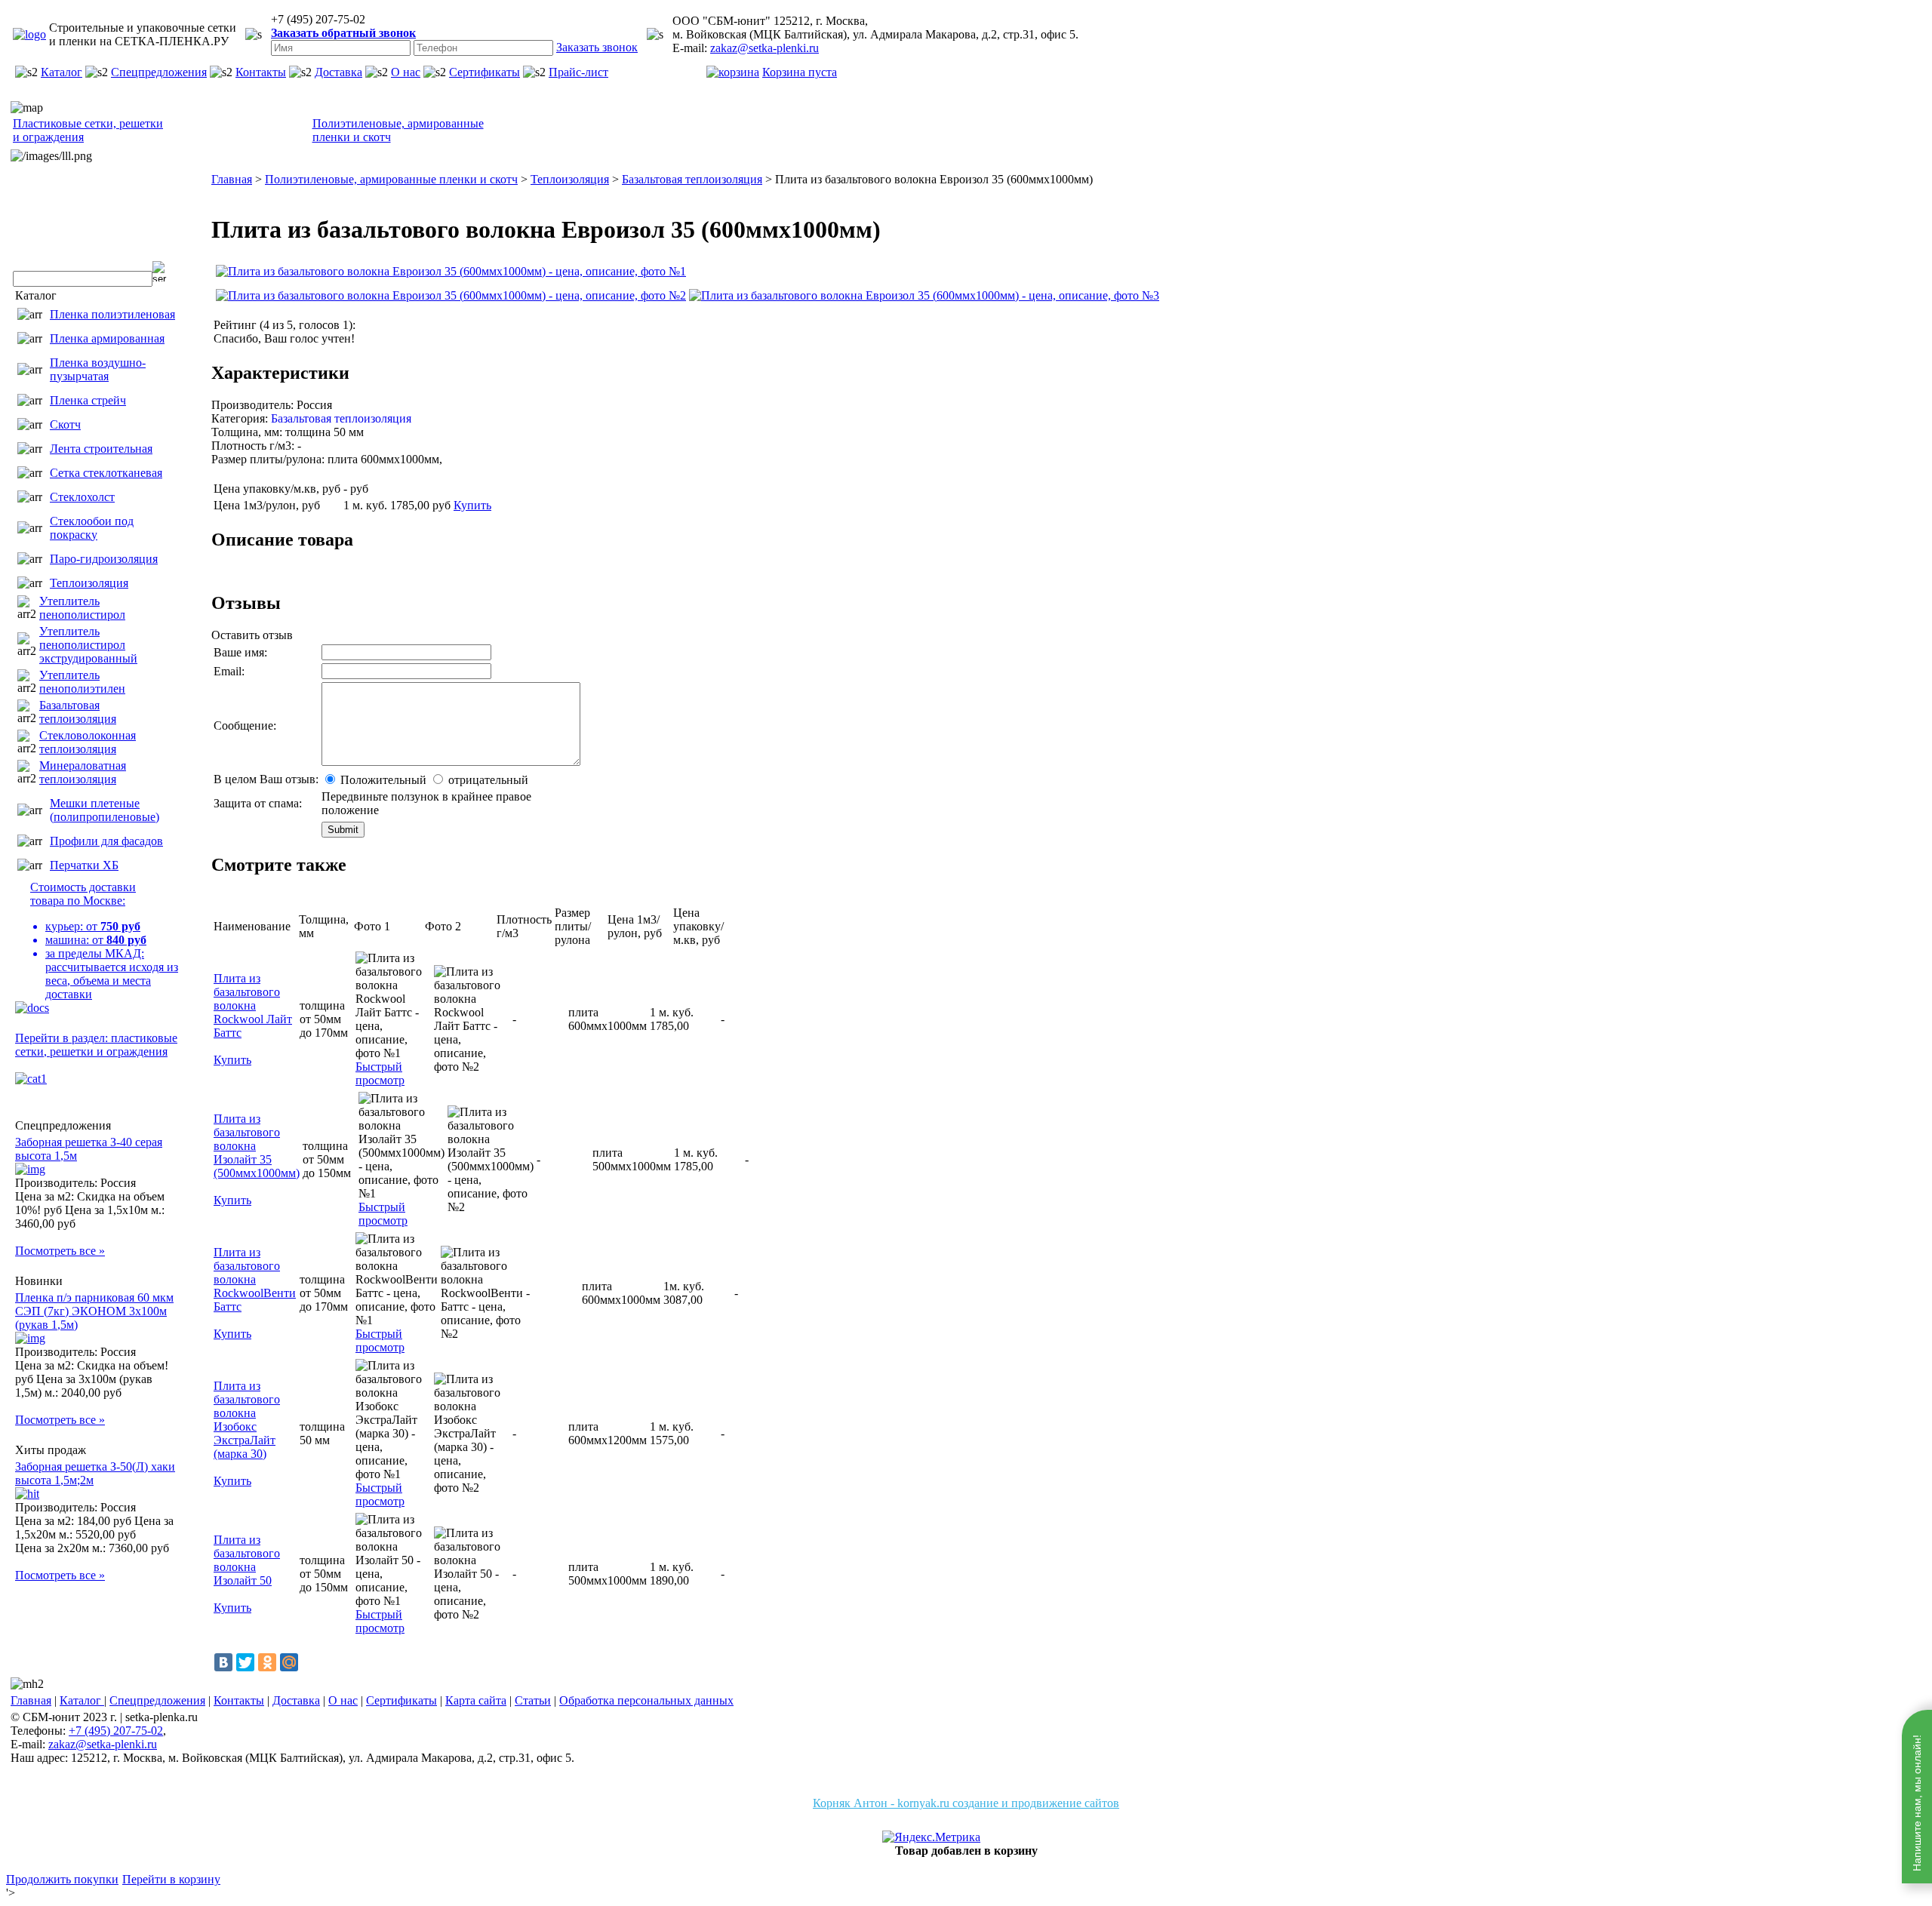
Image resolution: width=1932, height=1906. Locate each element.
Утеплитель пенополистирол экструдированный (88, 645)
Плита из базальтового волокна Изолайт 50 (247, 1560)
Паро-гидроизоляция (104, 559)
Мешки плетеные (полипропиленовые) (105, 810)
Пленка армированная (107, 338)
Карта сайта (476, 1700)
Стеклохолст (82, 497)
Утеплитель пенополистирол (82, 608)
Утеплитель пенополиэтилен (82, 682)
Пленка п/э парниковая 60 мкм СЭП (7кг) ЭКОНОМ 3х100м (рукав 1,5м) (94, 1311)
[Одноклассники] (267, 1662)
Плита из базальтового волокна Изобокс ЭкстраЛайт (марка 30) (247, 1420)
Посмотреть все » (60, 1251)
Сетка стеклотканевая (106, 473)
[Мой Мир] (289, 1662)
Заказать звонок (597, 47)
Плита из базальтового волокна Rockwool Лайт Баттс (253, 1005)
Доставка (338, 72)
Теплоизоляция (89, 583)
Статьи (533, 1700)
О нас (406, 72)
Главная (31, 1700)
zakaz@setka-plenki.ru (764, 48)
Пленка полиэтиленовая (112, 314)
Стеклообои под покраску (92, 528)
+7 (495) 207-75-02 (116, 1731)
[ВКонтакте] (223, 1662)
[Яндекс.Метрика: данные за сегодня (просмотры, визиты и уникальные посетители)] (931, 1837)
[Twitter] (245, 1662)
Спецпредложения (159, 72)
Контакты (261, 72)
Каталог (62, 72)
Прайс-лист (578, 72)
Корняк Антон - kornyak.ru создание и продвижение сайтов (966, 1803)
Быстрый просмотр (380, 1073)
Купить (472, 505)
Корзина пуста (800, 72)
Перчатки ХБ (84, 865)
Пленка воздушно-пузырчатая (98, 369)
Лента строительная (101, 449)
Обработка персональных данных (646, 1700)
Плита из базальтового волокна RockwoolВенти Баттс (255, 1279)
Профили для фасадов (106, 841)
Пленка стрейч (88, 400)
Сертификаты (485, 72)
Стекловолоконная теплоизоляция (88, 742)
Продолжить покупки (62, 1879)
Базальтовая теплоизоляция (78, 712)
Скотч (65, 424)
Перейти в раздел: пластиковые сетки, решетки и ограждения (96, 1045)
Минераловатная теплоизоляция (83, 772)
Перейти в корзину (171, 1879)
